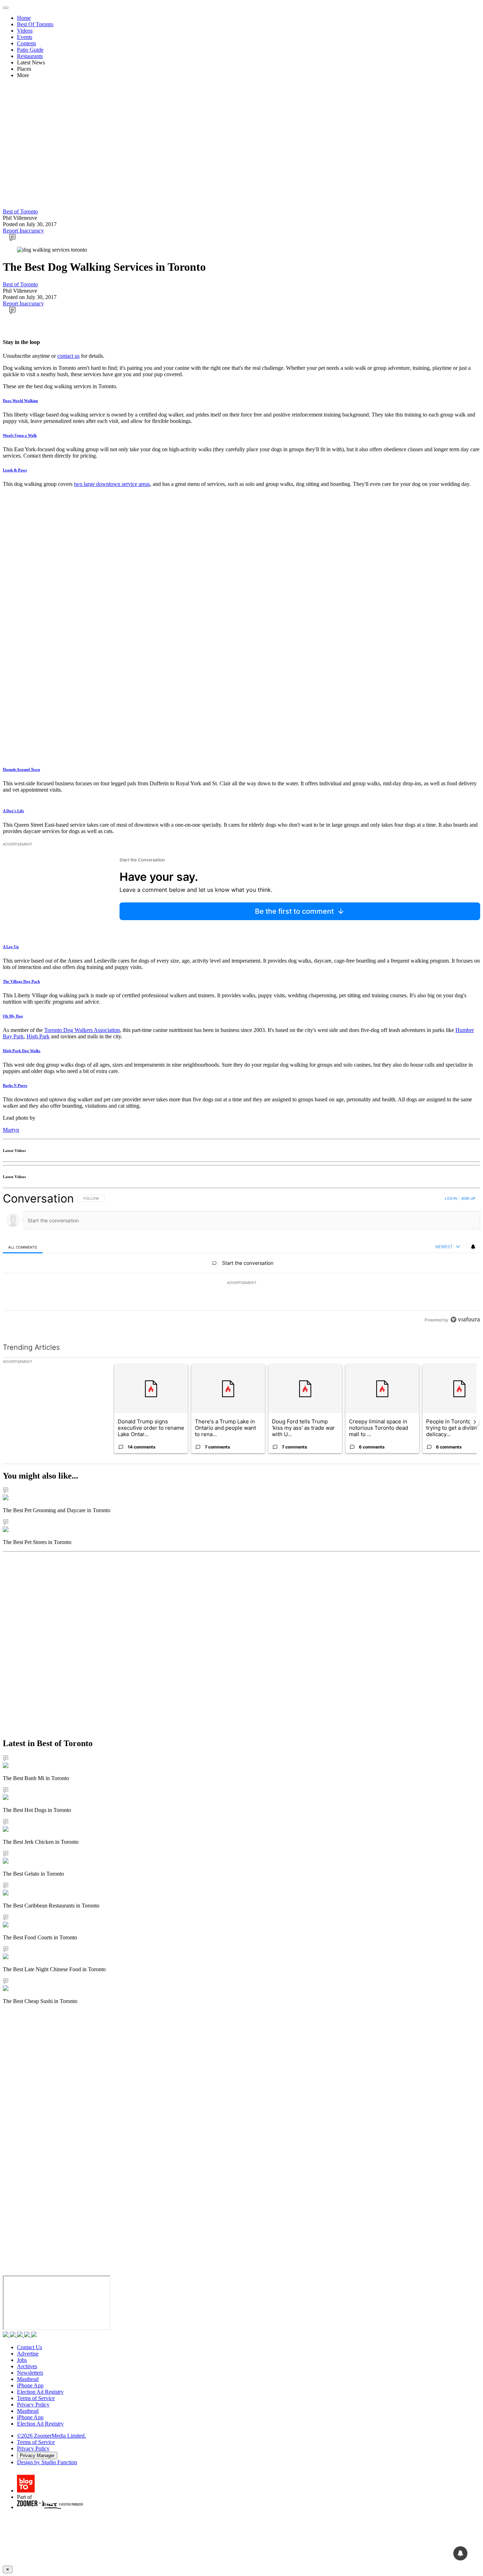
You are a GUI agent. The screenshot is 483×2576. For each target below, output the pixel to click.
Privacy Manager (37, 2455)
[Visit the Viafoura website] (465, 1319)
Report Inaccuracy (23, 231)
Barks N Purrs (15, 1085)
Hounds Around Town (21, 769)
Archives (27, 2366)
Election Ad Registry (40, 2392)
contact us (68, 356)
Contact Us (30, 2347)
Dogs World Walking (21, 401)
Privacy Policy (33, 2405)
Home (24, 18)
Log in (451, 1198)
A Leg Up (11, 947)
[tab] (23, 1247)
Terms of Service (36, 2398)
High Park (38, 1036)
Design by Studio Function (47, 2462)
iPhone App (30, 2385)
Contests (27, 43)
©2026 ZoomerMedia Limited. (51, 2436)
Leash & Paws (15, 470)
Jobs (22, 2360)
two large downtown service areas (112, 484)
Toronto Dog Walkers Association (82, 1030)
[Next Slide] (475, 1422)
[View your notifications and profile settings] (473, 1247)
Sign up (468, 1198)
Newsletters (30, 2373)
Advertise (28, 2354)
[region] (241, 1259)
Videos (25, 31)
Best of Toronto (20, 211)
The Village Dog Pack (21, 981)
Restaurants (30, 56)
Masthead (28, 2379)
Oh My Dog (13, 1016)
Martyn (11, 1130)
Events (25, 37)
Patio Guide (30, 50)
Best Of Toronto (35, 24)
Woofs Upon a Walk (20, 435)
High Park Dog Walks (22, 1051)
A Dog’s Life (13, 811)
